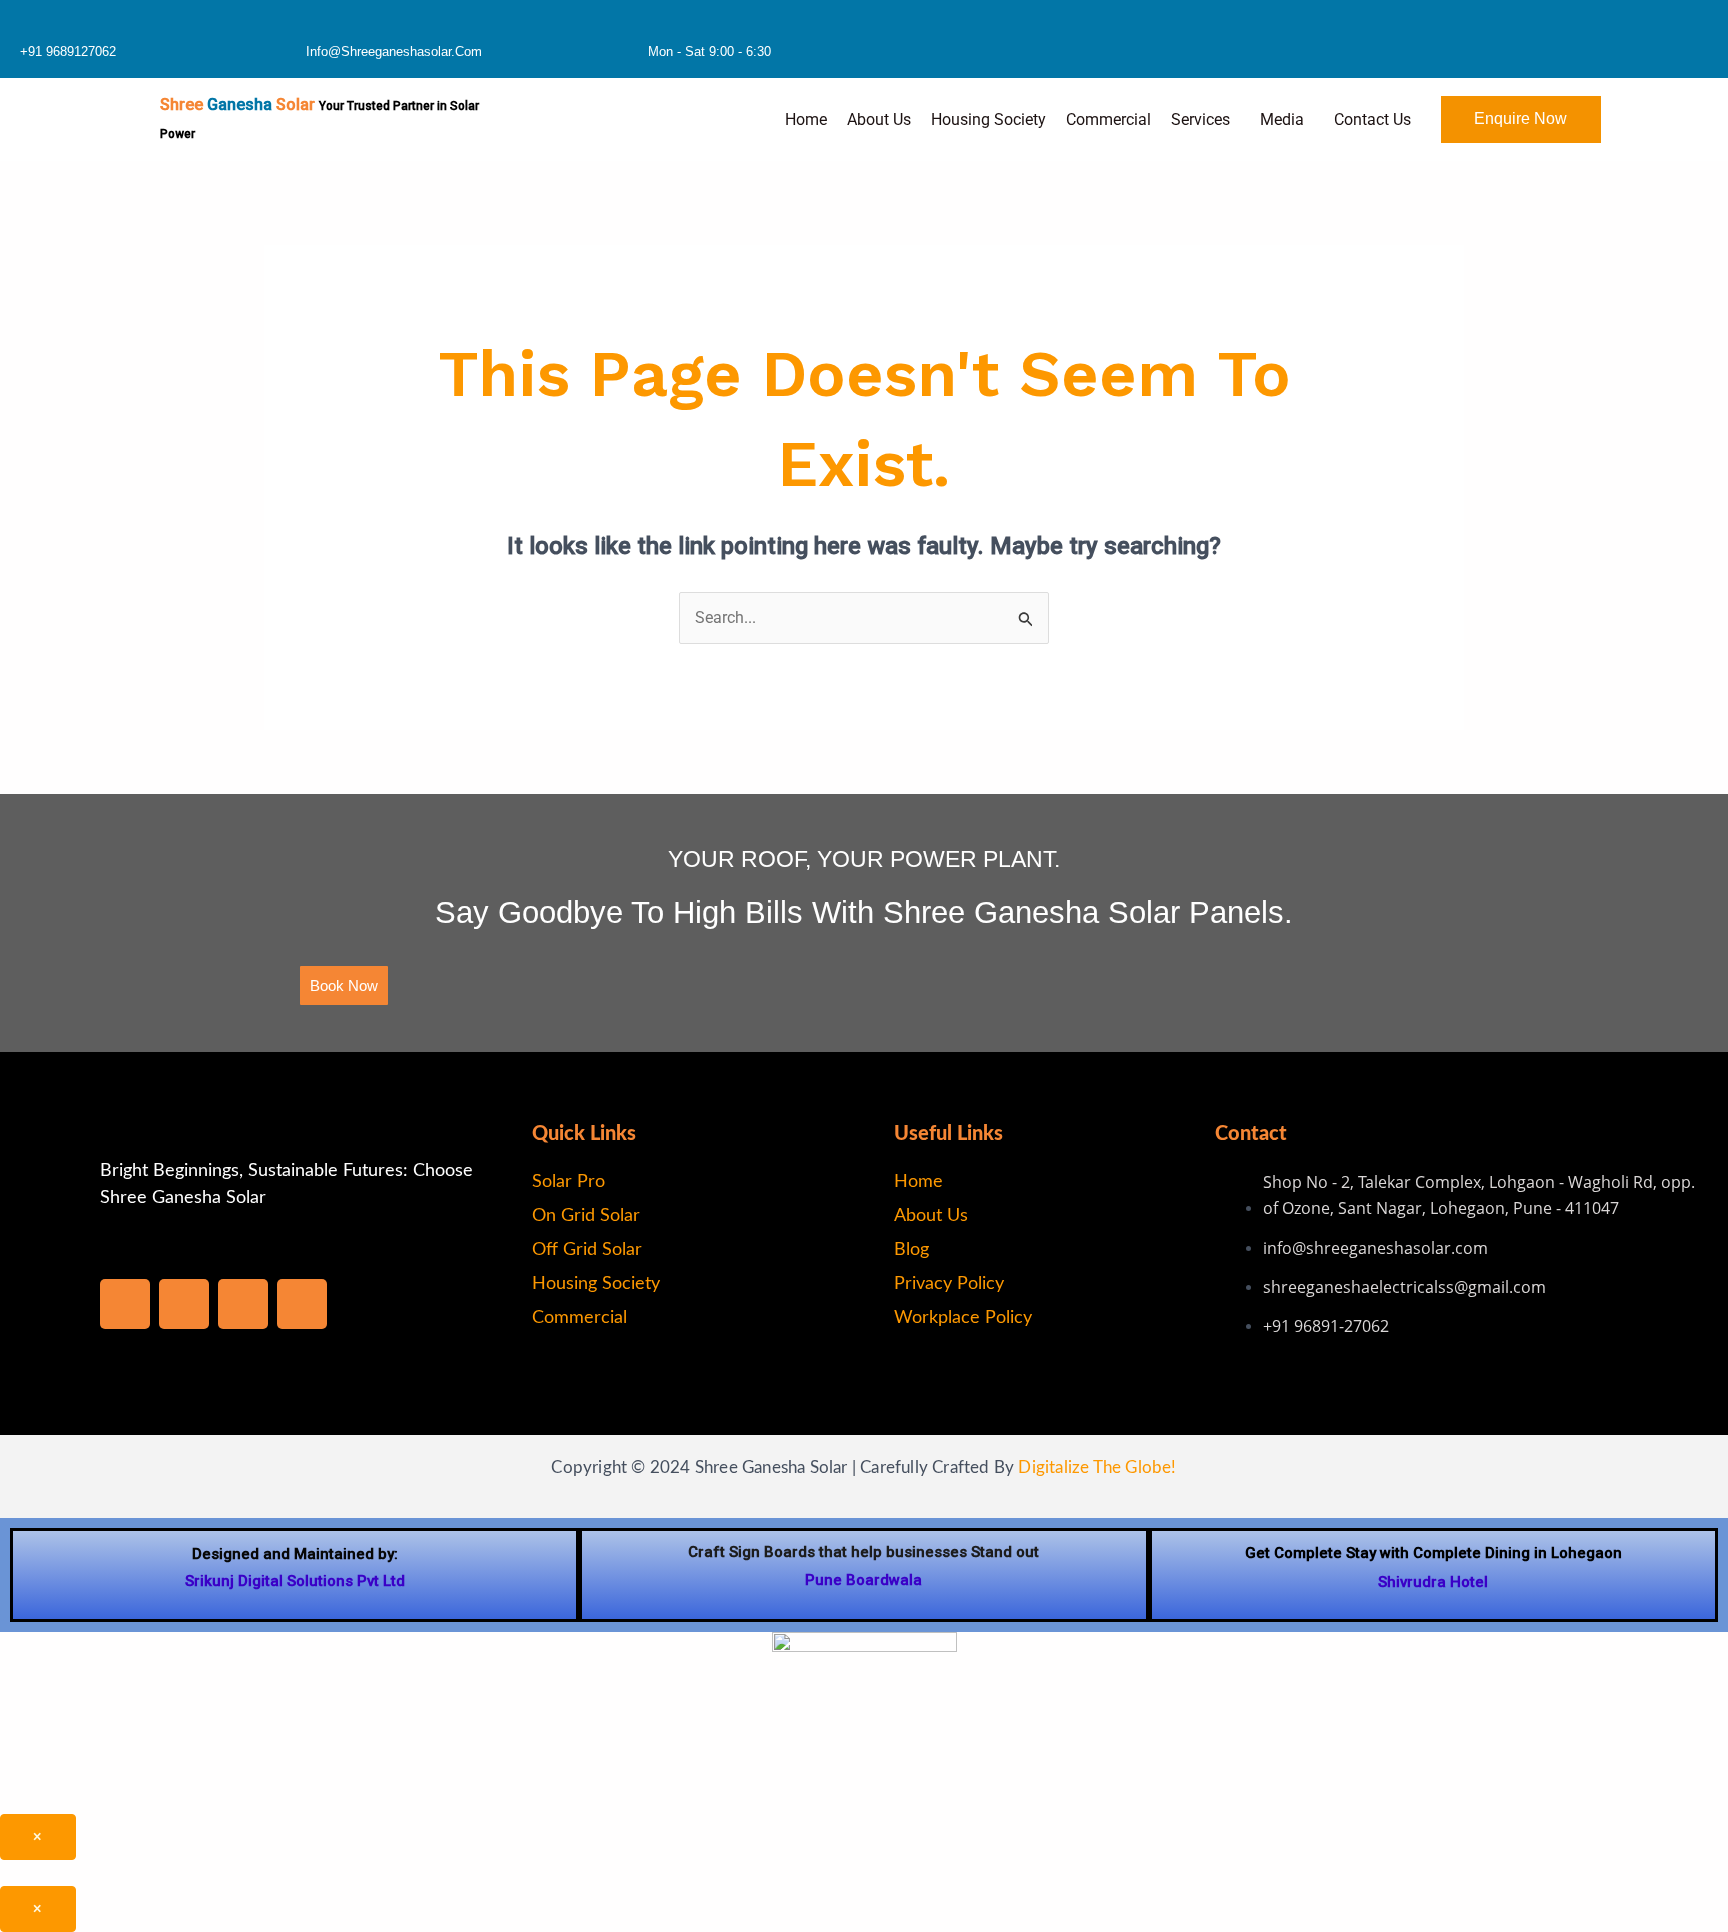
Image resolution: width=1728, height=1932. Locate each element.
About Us (879, 119)
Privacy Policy (949, 1284)
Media (1282, 119)
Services (1200, 119)
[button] (1205, 120)
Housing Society (988, 119)
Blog (911, 1250)
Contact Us (1372, 119)
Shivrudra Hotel (1433, 1582)
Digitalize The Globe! (1097, 1467)
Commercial (1108, 119)
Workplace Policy (963, 1318)
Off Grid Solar (587, 1250)
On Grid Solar (586, 1216)
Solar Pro (568, 1182)
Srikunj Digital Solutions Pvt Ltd (295, 1581)
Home (806, 119)
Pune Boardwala (863, 1580)
